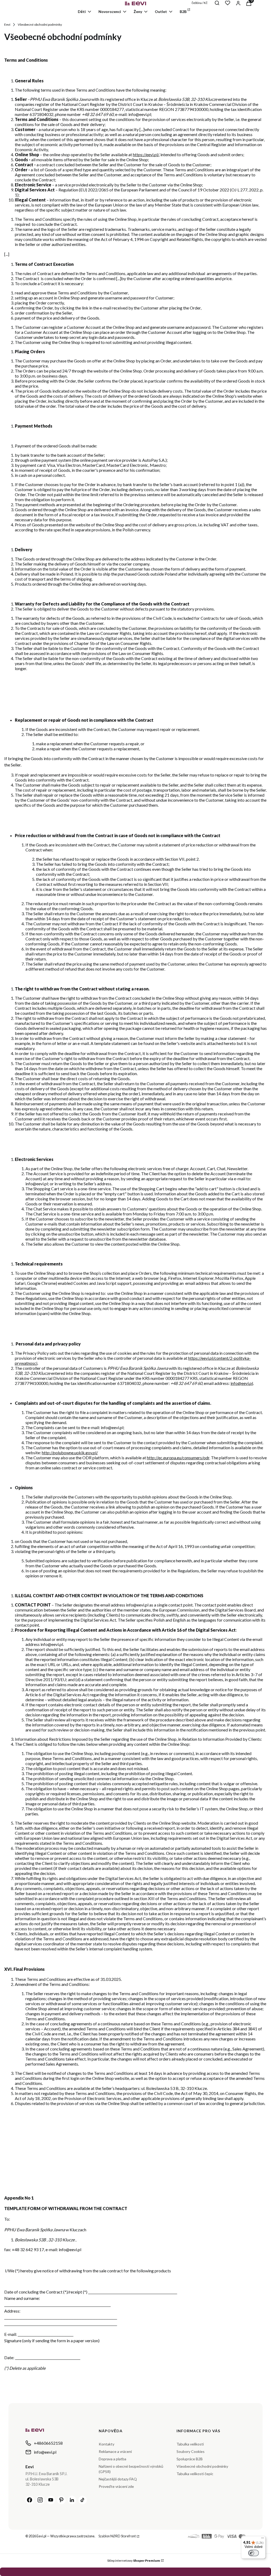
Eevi (7, 24)
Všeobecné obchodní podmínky (202, 2466)
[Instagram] (40, 2500)
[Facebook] (30, 2500)
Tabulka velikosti (190, 2444)
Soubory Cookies (191, 2451)
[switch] (254, 2553)
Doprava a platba (112, 2459)
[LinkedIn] (72, 2500)
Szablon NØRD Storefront (117, 2536)
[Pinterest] (61, 2500)
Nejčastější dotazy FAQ (118, 2479)
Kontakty (107, 2444)
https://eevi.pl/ (146, 154)
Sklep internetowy (134, 2561)
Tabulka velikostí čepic (195, 2474)
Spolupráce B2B (190, 2459)
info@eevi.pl (242, 1383)
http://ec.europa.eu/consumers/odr (178, 1458)
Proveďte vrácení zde (116, 2486)
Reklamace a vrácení (115, 2451)
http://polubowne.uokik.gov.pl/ (70, 1453)
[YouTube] (51, 2500)
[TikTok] (83, 2500)
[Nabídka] (263, 2539)
